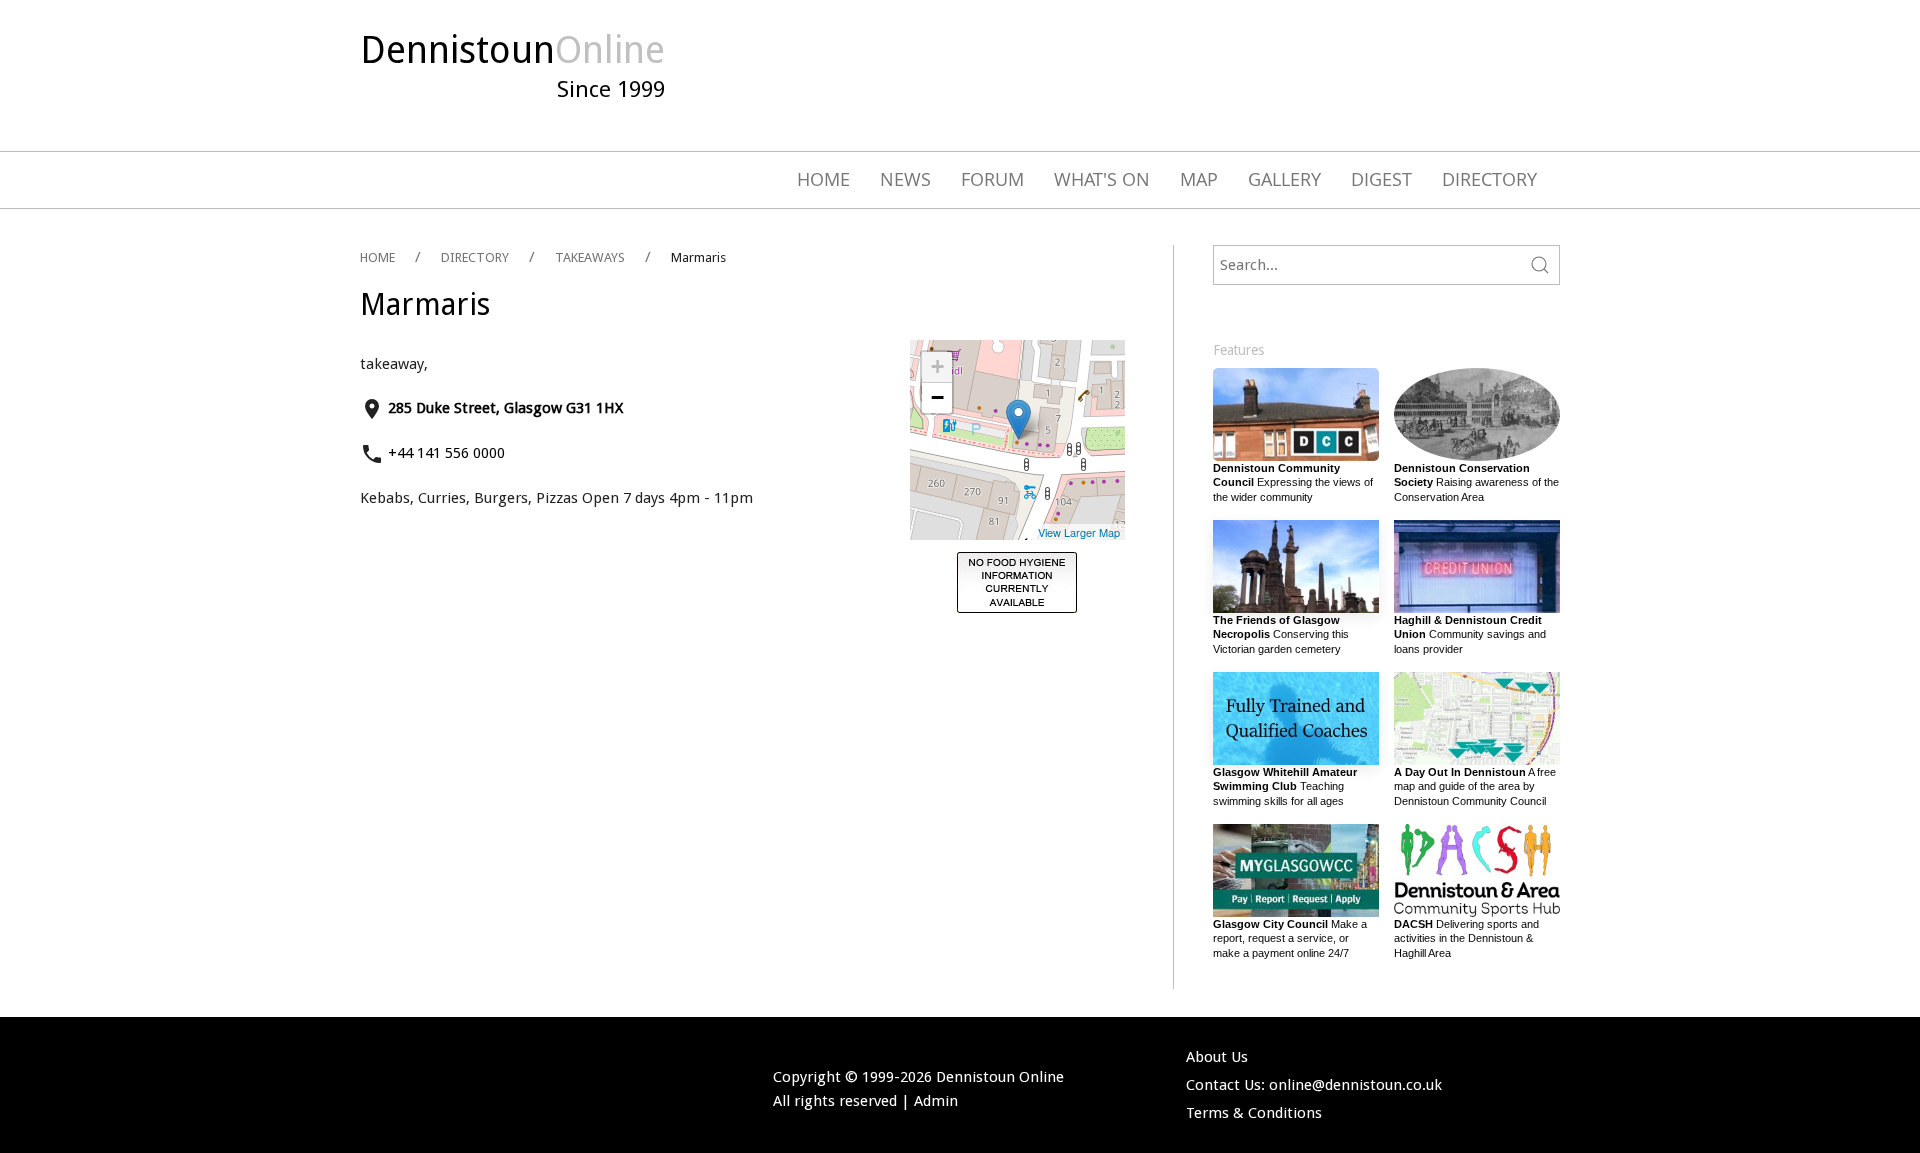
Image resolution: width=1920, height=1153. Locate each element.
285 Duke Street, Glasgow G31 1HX (505, 408)
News (905, 179)
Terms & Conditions (1254, 1113)
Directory (1489, 179)
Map (1199, 179)
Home (823, 179)
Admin (936, 1101)
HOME (377, 257)
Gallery (1284, 179)
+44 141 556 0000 (446, 453)
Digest (1381, 179)
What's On (1102, 179)
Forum (992, 179)
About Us (1217, 1057)
